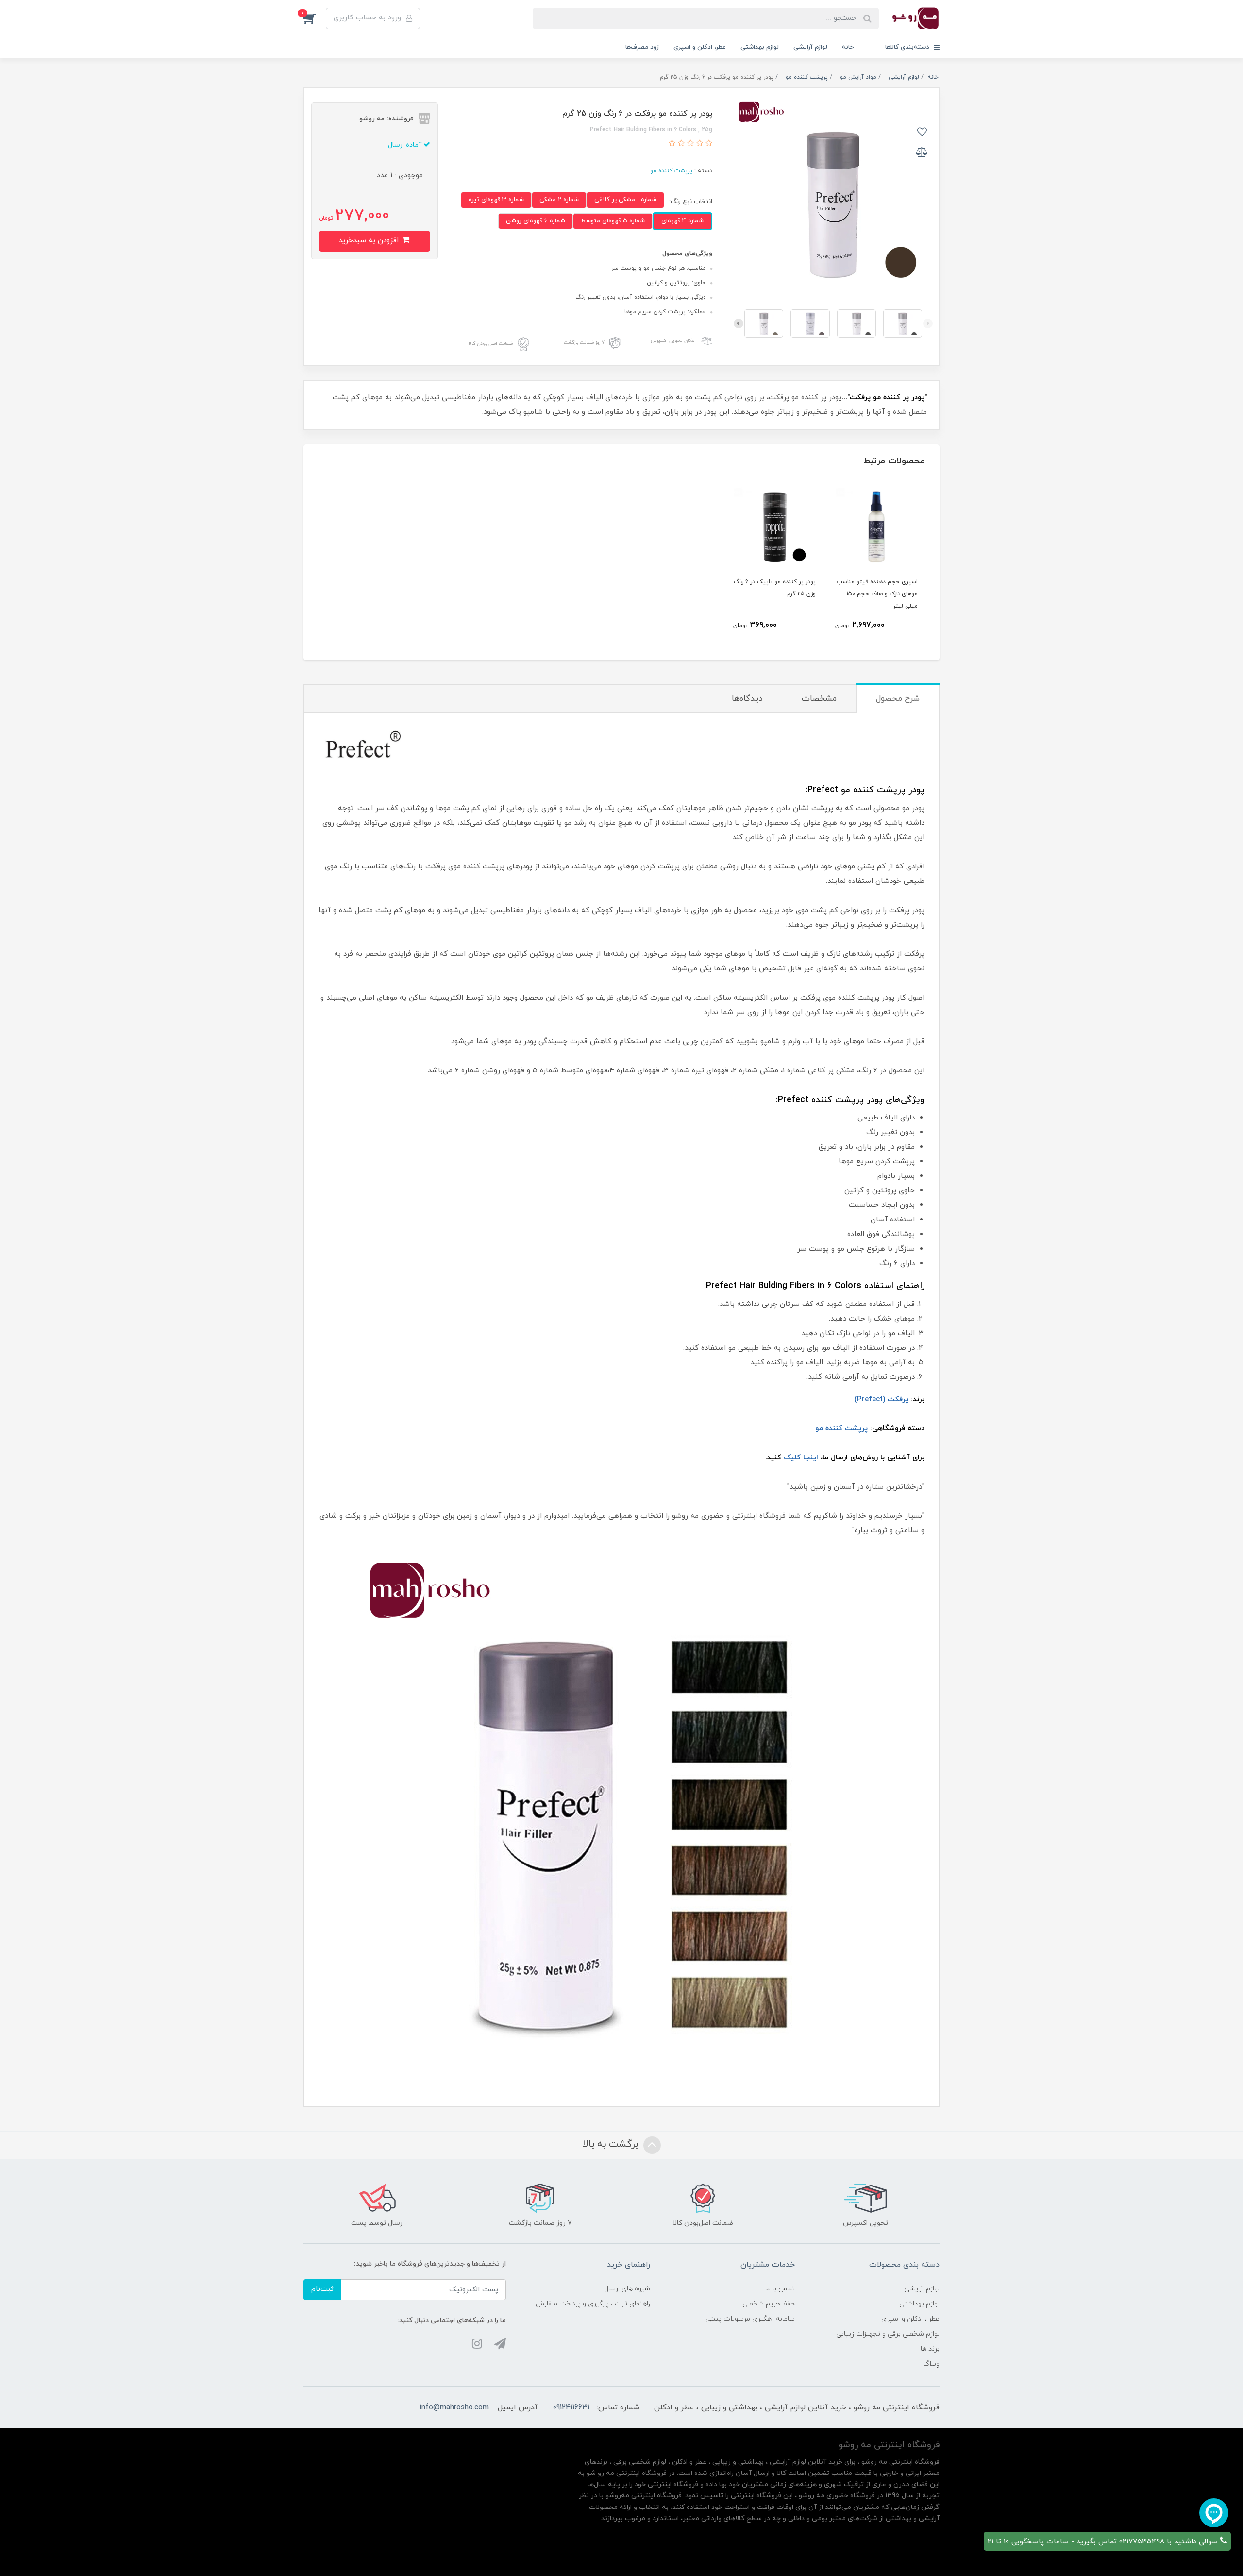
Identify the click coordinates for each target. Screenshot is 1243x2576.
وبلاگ (931, 2364)
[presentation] (928, 323)
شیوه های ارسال (627, 2289)
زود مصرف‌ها (642, 47)
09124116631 (571, 2407)
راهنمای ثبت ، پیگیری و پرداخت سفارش (593, 2304)
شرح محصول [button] (898, 699)
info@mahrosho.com (454, 2407)
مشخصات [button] (819, 699)
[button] (315, 18)
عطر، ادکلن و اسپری (700, 47)
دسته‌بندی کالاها (908, 47)
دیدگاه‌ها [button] (747, 699)
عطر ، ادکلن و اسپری (910, 2319)
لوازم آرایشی (810, 47)
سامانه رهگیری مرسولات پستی (750, 2319)
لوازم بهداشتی (760, 47)
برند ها (930, 2349)
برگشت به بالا (612, 2144)
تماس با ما (780, 2289)
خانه (848, 47)
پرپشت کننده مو (671, 171)
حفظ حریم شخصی (769, 2304)
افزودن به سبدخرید (370, 241)
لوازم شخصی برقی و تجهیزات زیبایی (888, 2334)
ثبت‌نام (322, 2289)
